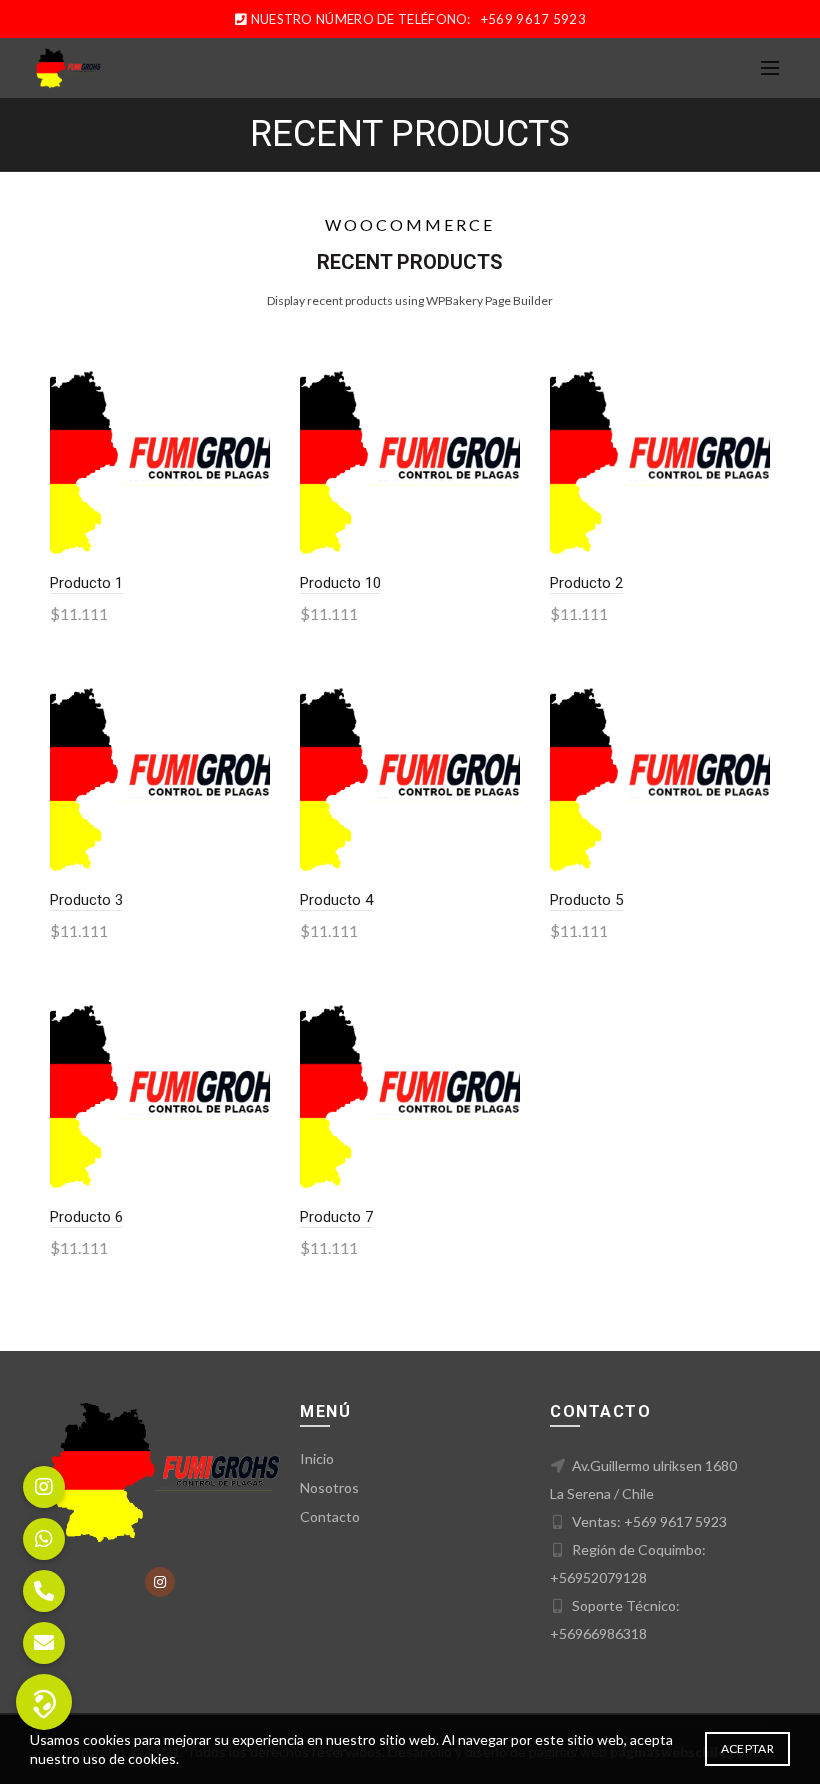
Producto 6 (86, 1217)
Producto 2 (586, 583)
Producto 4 (336, 900)
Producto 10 (340, 583)
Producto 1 (86, 583)
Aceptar (747, 1748)
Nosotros (329, 1487)
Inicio (317, 1458)
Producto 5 (586, 900)
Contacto (330, 1516)
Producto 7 (336, 1217)
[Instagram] (160, 1582)
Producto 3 (86, 900)
